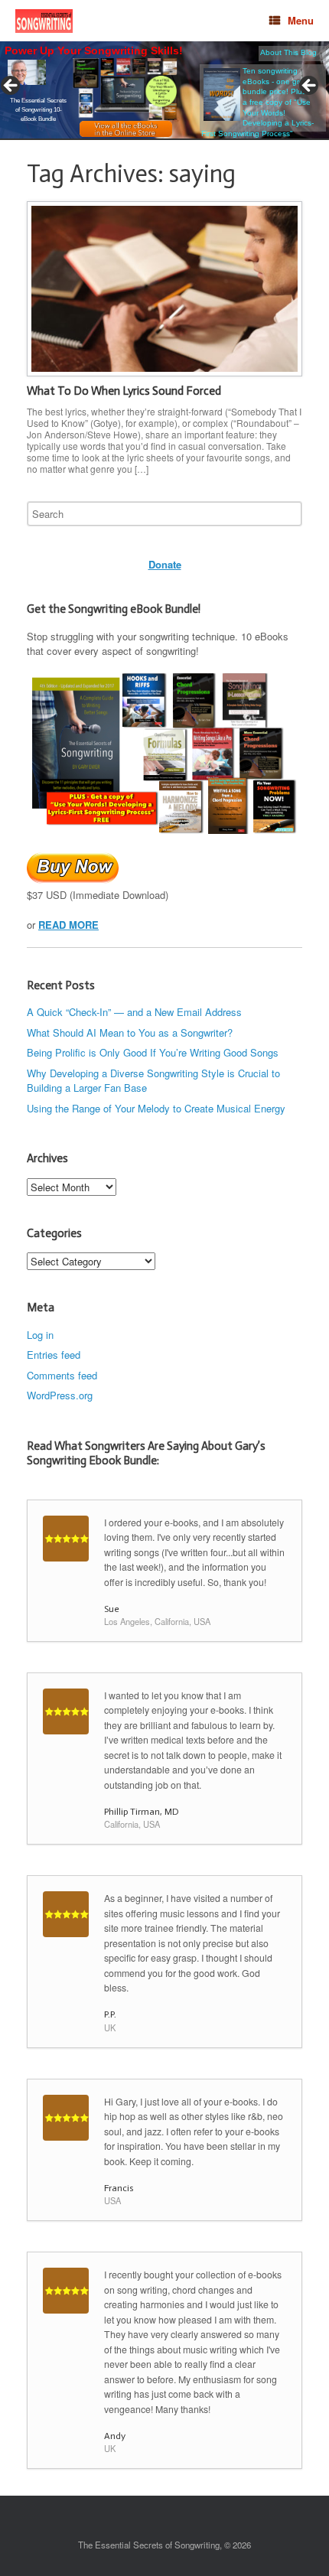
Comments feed (62, 1375)
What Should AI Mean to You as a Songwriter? (130, 1032)
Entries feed (54, 1355)
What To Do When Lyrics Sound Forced (124, 391)
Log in (40, 1335)
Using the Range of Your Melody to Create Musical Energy (156, 1108)
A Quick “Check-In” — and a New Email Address (134, 1012)
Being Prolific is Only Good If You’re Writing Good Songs (153, 1052)
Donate (165, 564)
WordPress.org (60, 1395)
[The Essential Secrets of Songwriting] (44, 21)
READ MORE (68, 925)
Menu (301, 20)
